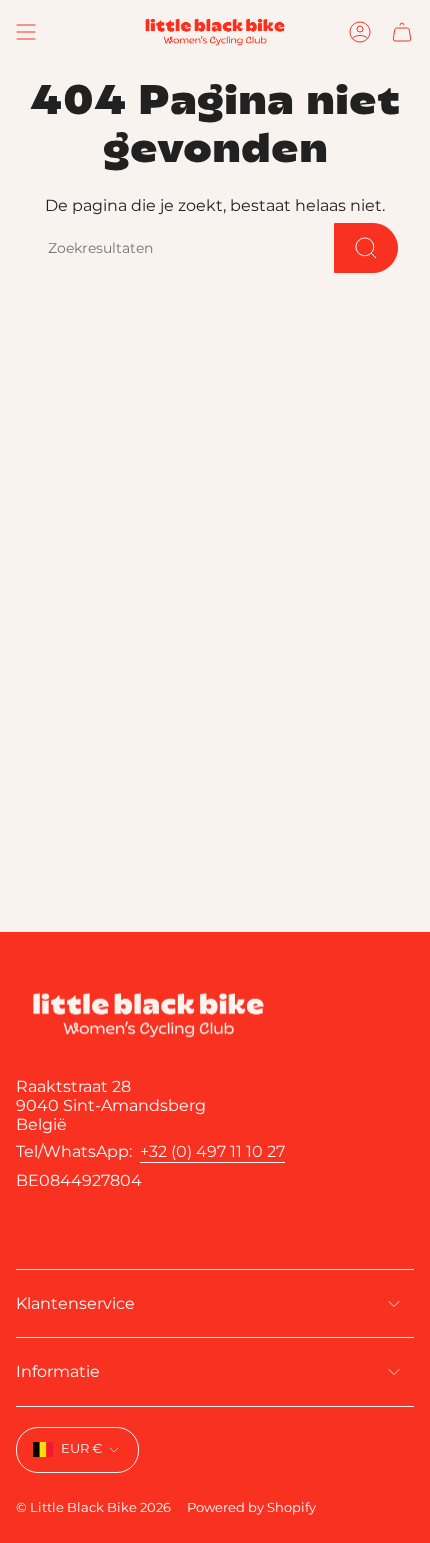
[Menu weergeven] (26, 32)
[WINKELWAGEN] (402, 32)
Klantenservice (75, 1303)
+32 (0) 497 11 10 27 (212, 1151)
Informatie (58, 1371)
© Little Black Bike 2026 (93, 1507)
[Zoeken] (366, 248)
